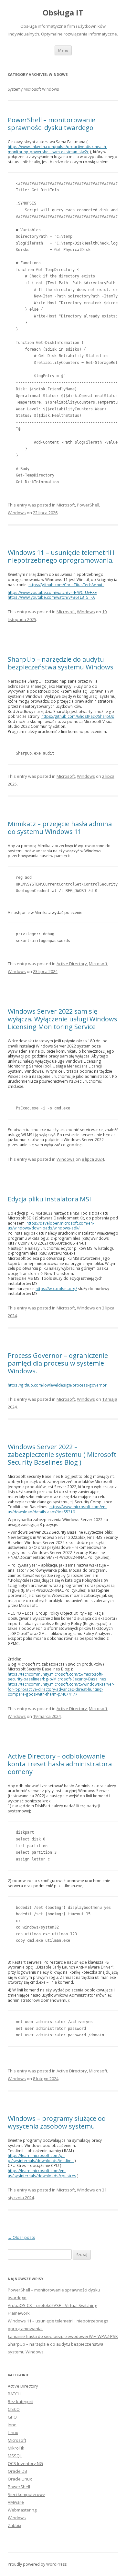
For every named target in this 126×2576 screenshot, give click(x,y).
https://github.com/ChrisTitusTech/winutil (66, 585)
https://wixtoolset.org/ (56, 1288)
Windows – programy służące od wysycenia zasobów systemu (57, 2122)
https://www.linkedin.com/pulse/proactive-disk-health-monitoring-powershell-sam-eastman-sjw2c (58, 149)
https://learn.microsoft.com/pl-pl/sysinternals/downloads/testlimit (41, 2158)
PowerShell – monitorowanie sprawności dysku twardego (52, 124)
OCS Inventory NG (25, 2463)
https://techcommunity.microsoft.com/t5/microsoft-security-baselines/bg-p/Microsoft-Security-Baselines (57, 1677)
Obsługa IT (63, 13)
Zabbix (15, 2525)
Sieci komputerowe (26, 2494)
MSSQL (15, 2456)
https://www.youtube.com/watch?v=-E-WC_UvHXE (52, 592)
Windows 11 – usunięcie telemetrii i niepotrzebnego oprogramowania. (61, 556)
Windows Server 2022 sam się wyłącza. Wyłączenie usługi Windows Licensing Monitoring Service (63, 1019)
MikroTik (16, 2448)
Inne (12, 2425)
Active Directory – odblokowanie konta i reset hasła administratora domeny (60, 1764)
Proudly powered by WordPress (37, 2564)
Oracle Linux (20, 2479)
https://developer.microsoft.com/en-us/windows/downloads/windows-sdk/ (51, 1226)
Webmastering (22, 2510)
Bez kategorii (21, 2401)
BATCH (14, 2394)
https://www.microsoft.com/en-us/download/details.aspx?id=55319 (57, 1509)
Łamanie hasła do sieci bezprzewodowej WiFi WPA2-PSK (63, 2336)
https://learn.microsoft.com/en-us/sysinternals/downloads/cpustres (42, 2173)
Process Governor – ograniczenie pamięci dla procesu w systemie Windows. (58, 1363)
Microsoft (66, 505)
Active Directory (72, 964)
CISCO (14, 2409)
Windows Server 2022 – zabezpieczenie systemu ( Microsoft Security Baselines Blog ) (62, 1454)
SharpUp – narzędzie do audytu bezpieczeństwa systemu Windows (61, 663)
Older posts (21, 2237)
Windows (17, 513)
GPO (12, 2417)
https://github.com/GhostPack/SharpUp (78, 716)
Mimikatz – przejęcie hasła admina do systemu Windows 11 (60, 828)
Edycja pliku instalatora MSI (49, 1199)
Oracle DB (17, 2471)
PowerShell (88, 505)
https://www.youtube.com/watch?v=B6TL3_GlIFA (51, 597)
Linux (13, 2432)
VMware (16, 2502)
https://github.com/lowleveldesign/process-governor (57, 1385)
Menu (63, 50)
